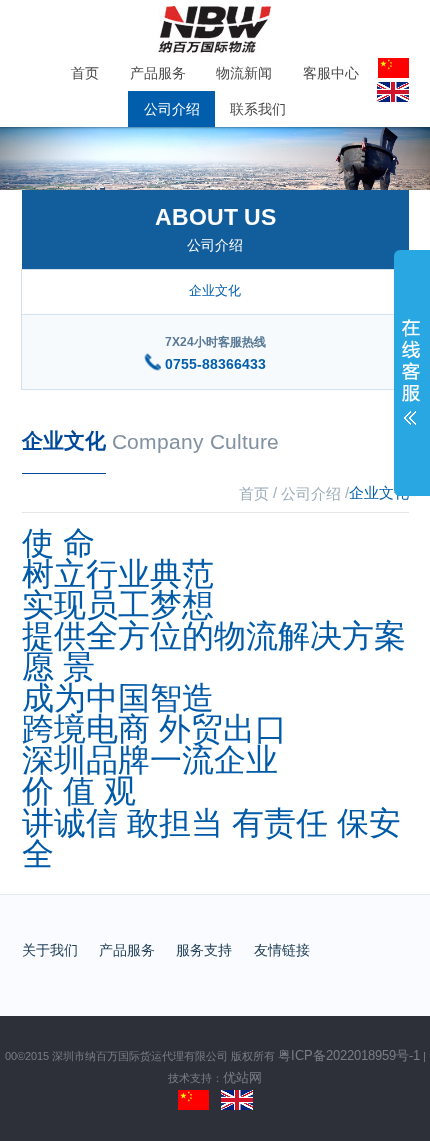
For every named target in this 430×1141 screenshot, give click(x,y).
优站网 (242, 1078)
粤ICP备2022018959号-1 (349, 1056)
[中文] (193, 1099)
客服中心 (331, 73)
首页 (85, 73)
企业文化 (215, 290)
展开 (412, 377)
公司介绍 (172, 109)
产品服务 (158, 73)
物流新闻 (244, 73)
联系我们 (258, 109)
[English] (237, 1099)
